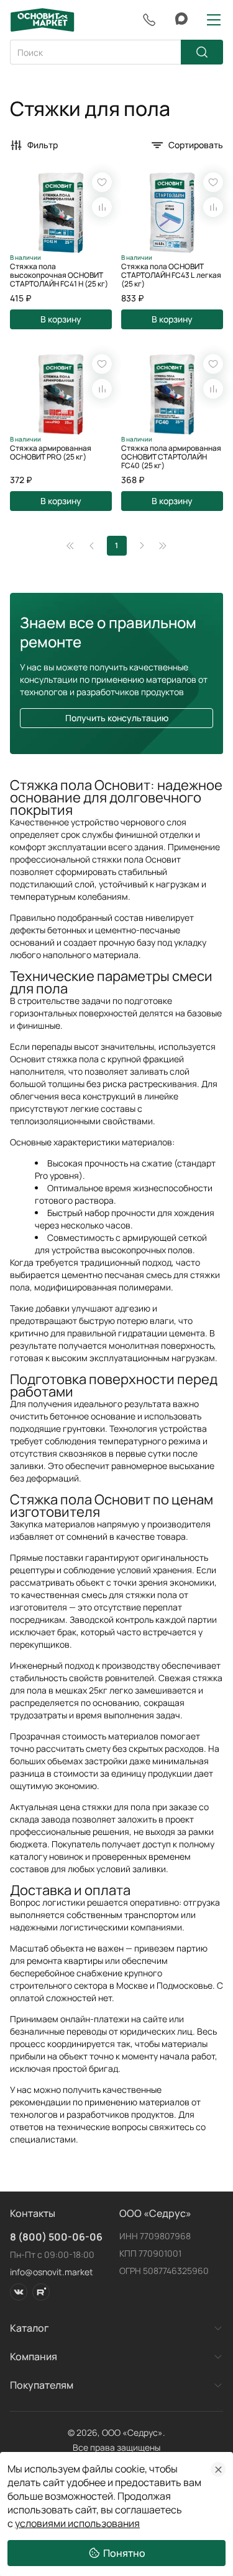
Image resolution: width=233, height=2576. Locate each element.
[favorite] (102, 182)
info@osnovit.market (52, 2272)
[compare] (102, 207)
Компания (34, 2356)
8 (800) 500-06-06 (56, 2237)
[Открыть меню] (214, 20)
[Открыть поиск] (116, 52)
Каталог (30, 2328)
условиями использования (77, 2523)
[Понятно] (218, 2469)
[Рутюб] (41, 2292)
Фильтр (43, 145)
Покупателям (42, 2385)
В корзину (61, 319)
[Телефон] (149, 20)
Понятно (124, 2553)
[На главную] (42, 20)
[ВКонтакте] (19, 2292)
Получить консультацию (117, 718)
